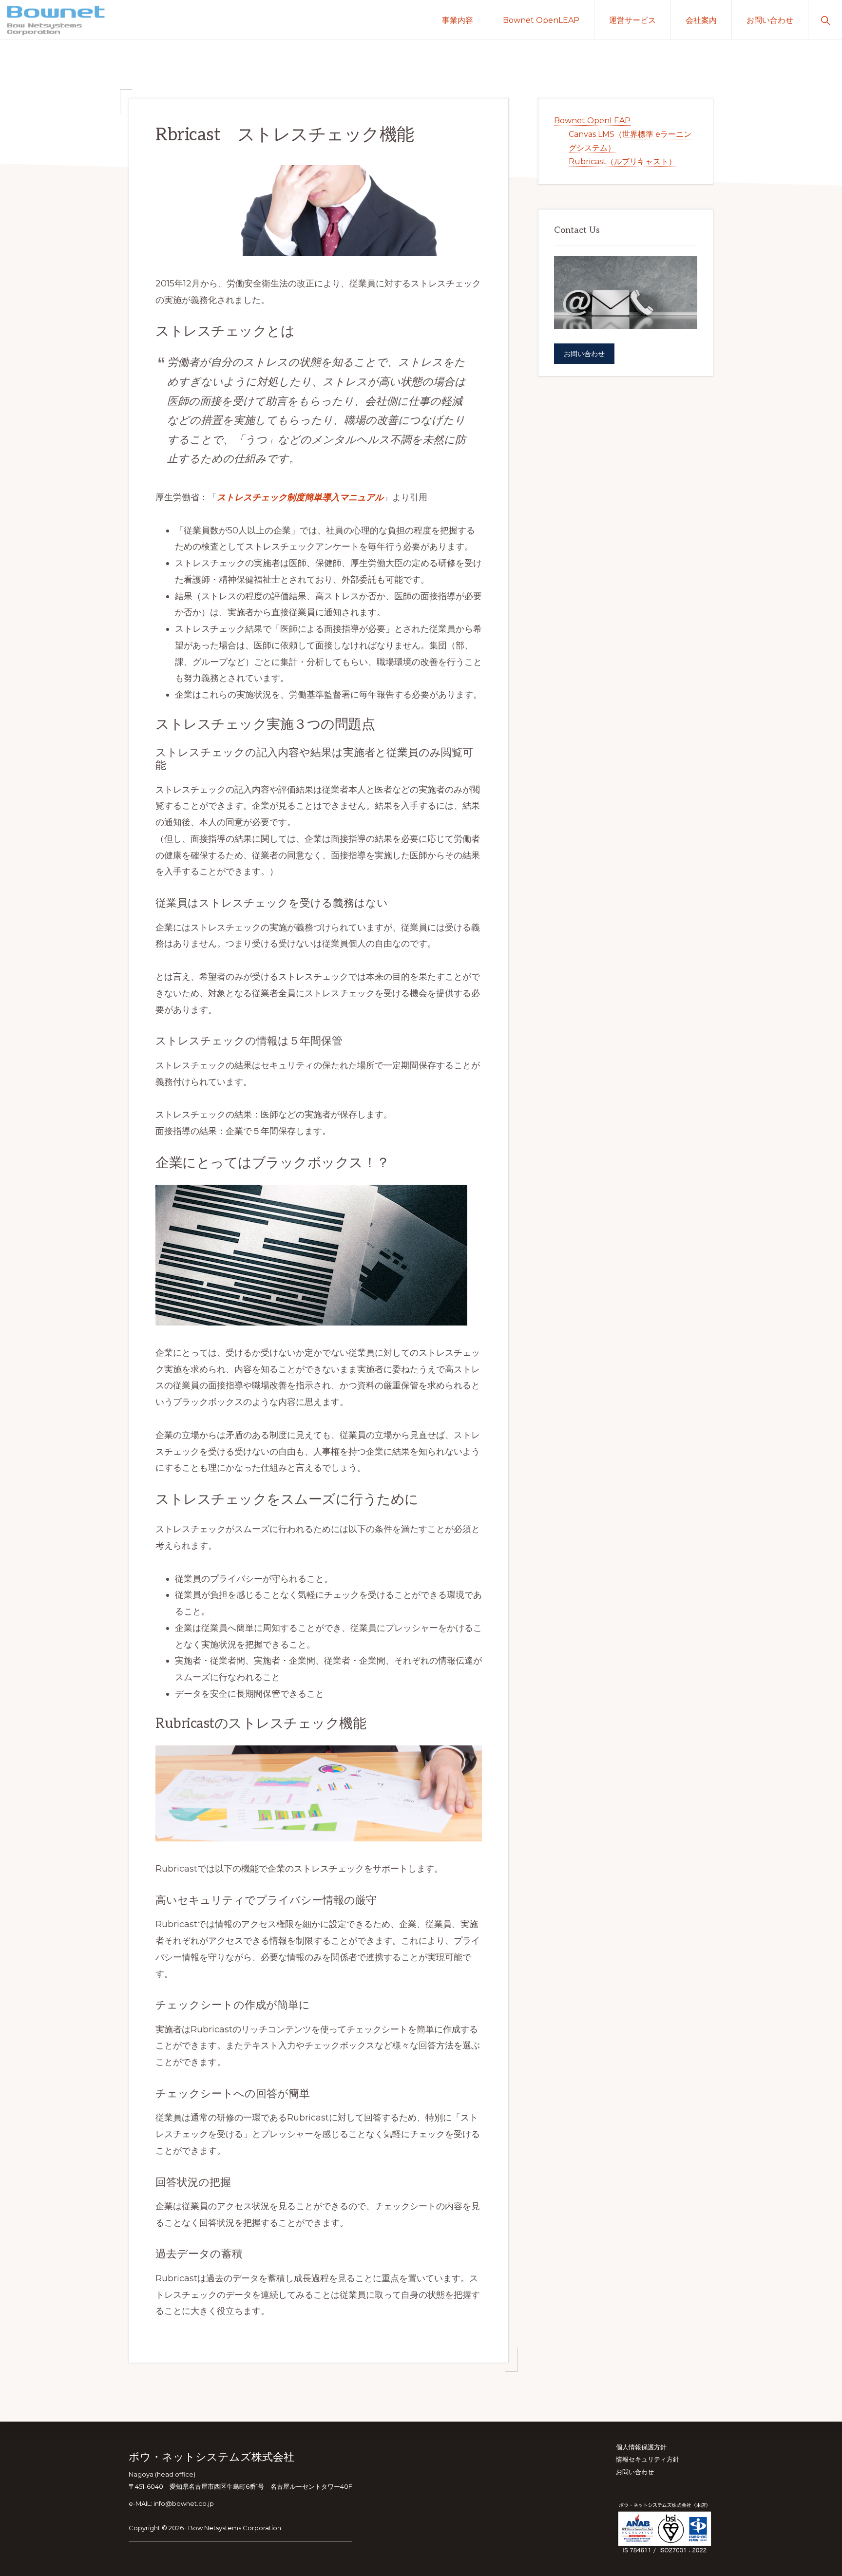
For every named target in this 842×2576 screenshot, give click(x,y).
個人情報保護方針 (641, 2447)
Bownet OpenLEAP (592, 121)
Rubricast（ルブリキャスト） (622, 161)
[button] (825, 19)
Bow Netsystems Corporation (235, 2528)
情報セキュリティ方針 (648, 2459)
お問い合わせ (584, 354)
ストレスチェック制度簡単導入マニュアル (300, 497)
